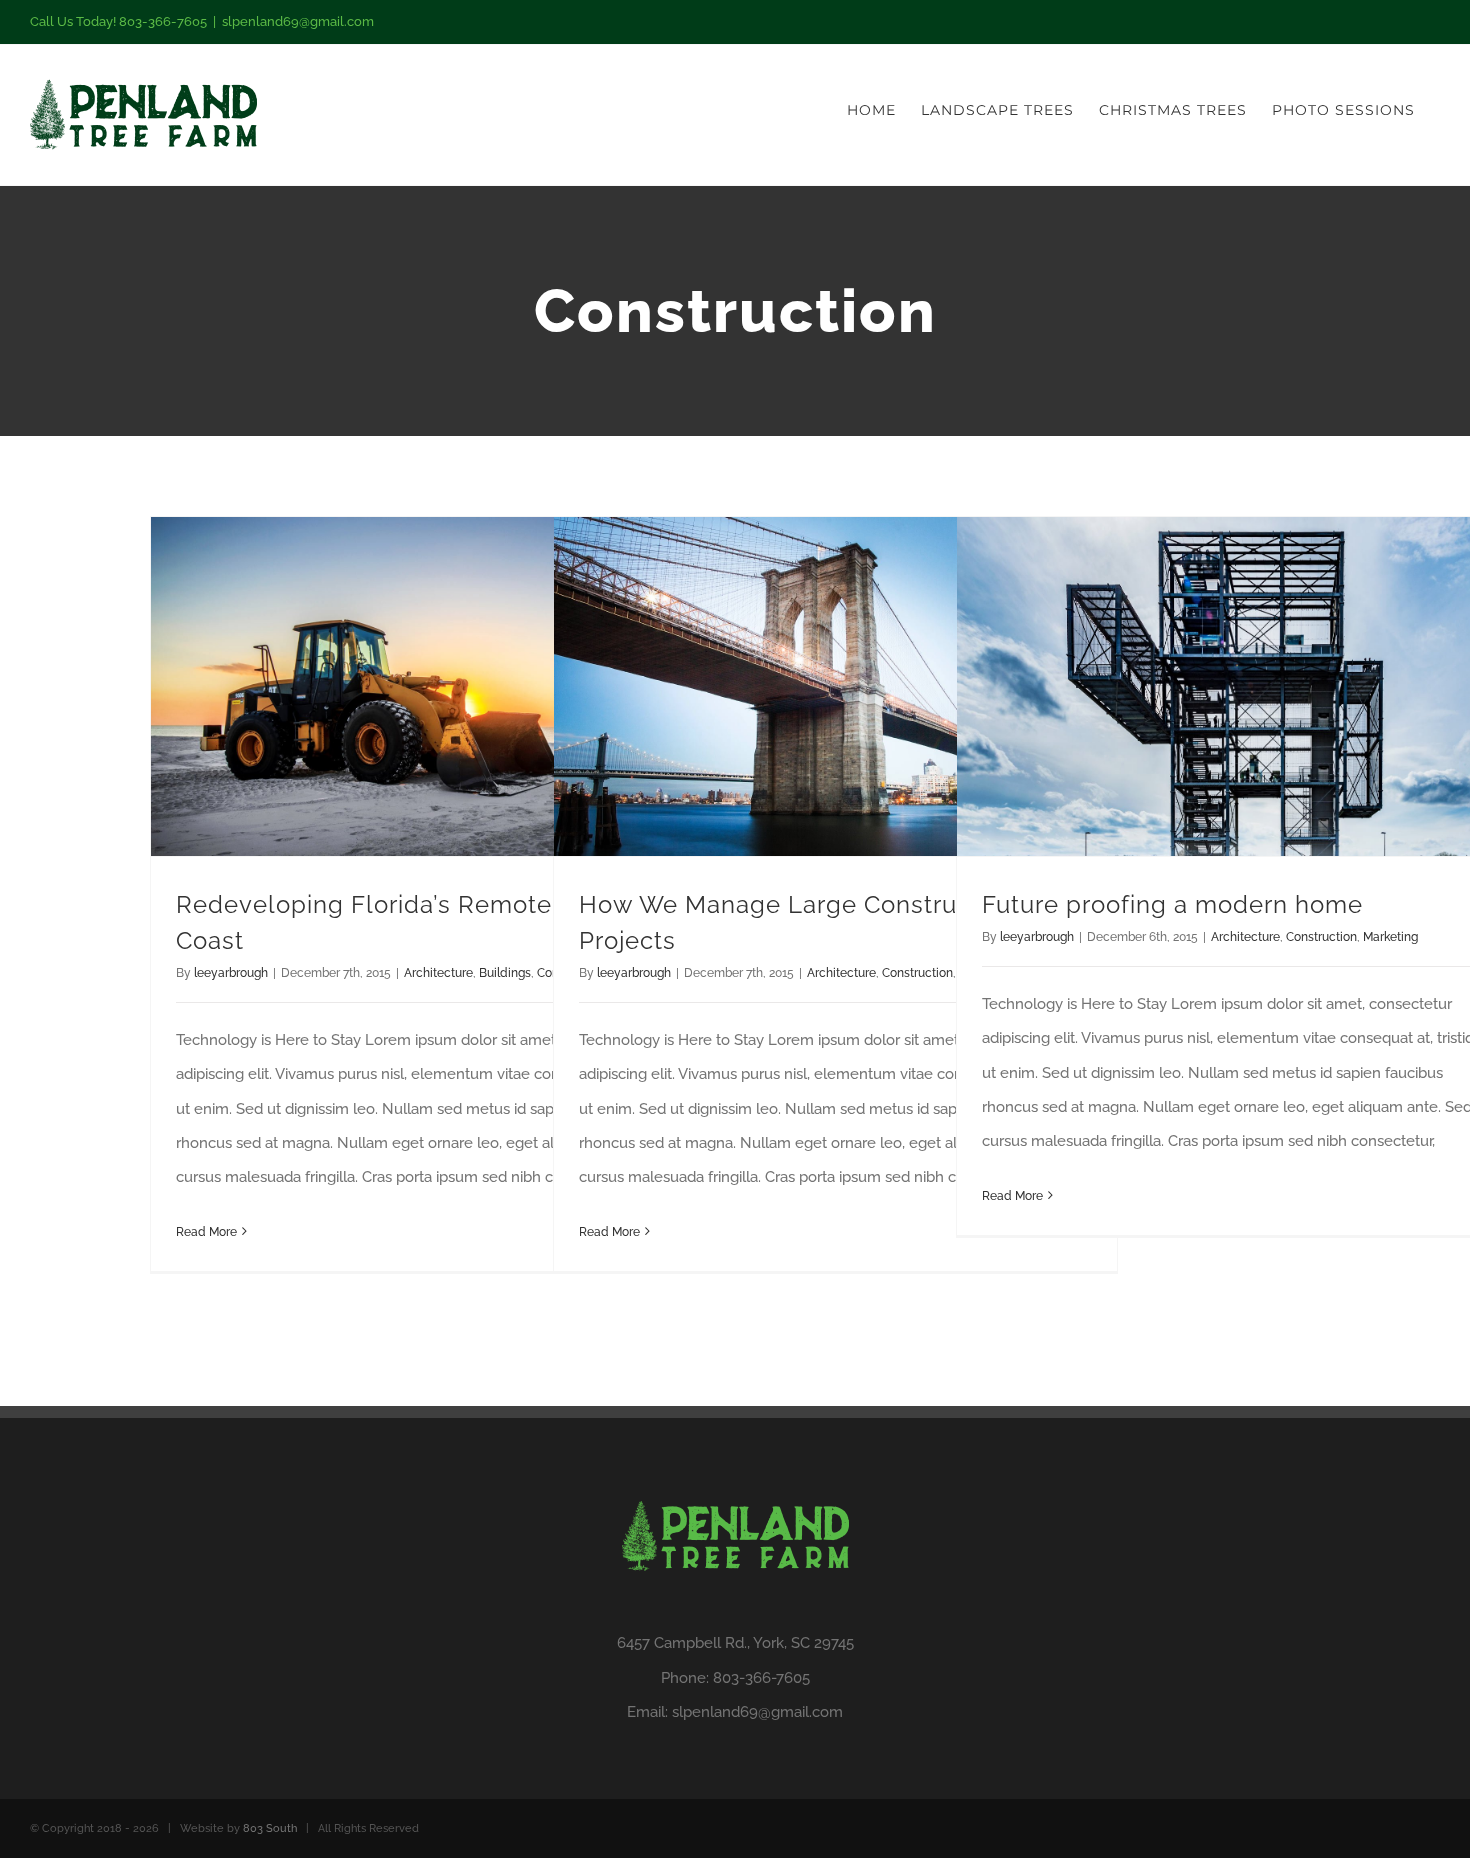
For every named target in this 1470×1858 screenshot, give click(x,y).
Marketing (1390, 937)
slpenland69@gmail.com (298, 21)
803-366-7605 (761, 1678)
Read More (206, 1232)
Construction (917, 973)
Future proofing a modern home (1172, 904)
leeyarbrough (231, 973)
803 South (270, 1828)
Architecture (438, 973)
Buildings (505, 973)
